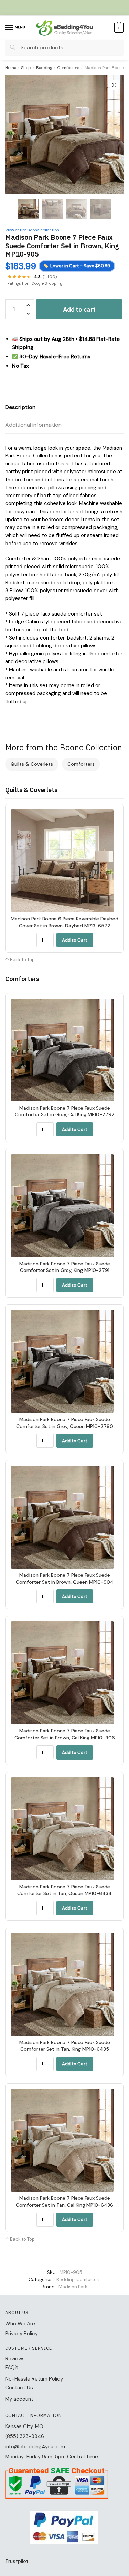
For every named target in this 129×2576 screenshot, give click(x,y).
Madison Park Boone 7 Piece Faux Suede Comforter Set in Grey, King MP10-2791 (65, 1267)
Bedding (44, 68)
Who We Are (20, 2324)
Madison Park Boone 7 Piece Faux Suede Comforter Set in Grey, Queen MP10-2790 (65, 1423)
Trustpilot (17, 2561)
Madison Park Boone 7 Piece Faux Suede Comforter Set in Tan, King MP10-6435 (65, 2046)
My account (19, 2399)
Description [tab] (20, 407)
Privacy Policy (21, 2334)
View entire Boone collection (32, 230)
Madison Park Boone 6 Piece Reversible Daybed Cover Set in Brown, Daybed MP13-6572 (64, 922)
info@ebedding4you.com (35, 2447)
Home (11, 68)
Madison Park (73, 2287)
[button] (114, 85)
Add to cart (79, 309)
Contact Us (19, 2388)
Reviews (15, 2359)
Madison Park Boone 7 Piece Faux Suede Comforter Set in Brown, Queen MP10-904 (65, 1578)
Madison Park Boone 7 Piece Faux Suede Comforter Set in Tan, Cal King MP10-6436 (64, 2202)
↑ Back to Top (20, 960)
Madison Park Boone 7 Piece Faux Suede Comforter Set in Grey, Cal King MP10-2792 (65, 1111)
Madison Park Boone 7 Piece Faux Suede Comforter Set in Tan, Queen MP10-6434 (64, 1890)
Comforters (68, 68)
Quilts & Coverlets (32, 764)
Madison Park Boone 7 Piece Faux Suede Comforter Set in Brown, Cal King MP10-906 (65, 1734)
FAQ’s (12, 2368)
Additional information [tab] (33, 425)
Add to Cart (75, 940)
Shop (26, 68)
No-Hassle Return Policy (34, 2379)
